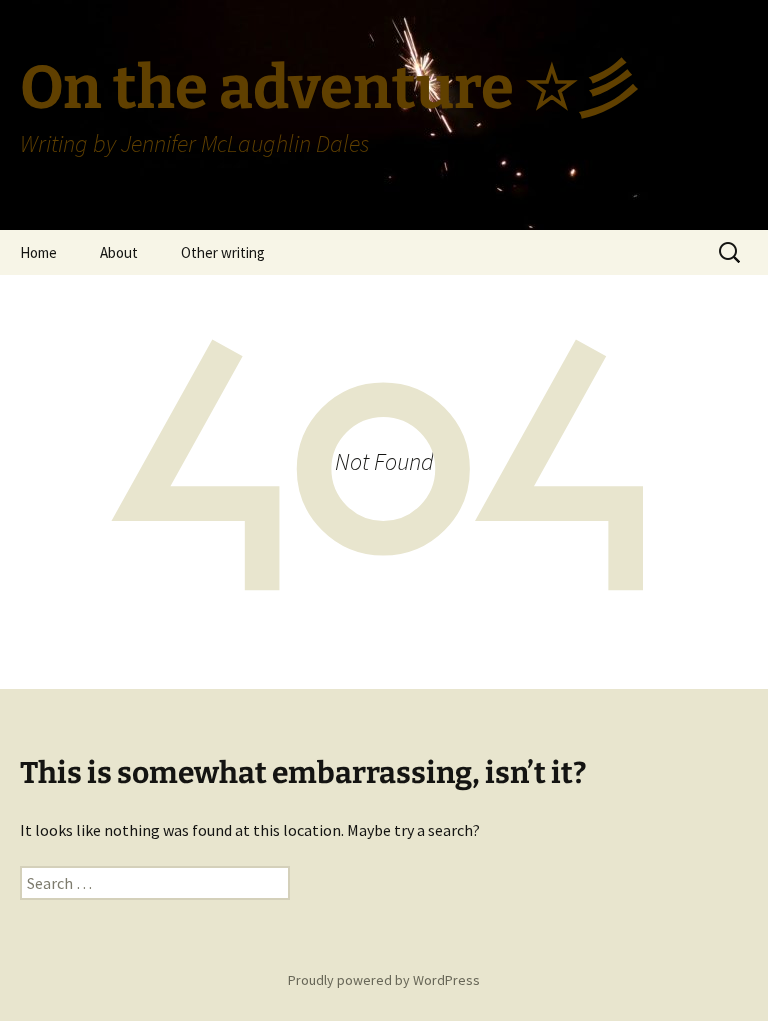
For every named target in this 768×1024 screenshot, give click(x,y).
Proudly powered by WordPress (384, 980)
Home (38, 252)
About (119, 252)
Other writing (223, 252)
